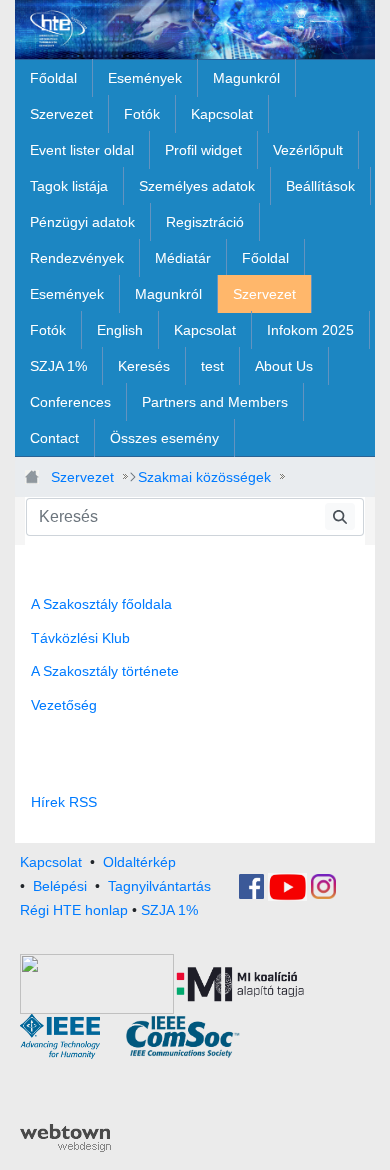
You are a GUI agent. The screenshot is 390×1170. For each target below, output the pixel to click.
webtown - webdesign (65, 1138)
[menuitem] (53, 78)
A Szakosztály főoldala (101, 604)
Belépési (60, 885)
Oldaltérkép (139, 862)
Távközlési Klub (80, 638)
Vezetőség (64, 705)
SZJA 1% (169, 910)
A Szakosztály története (105, 671)
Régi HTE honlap (74, 910)
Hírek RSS (64, 802)
